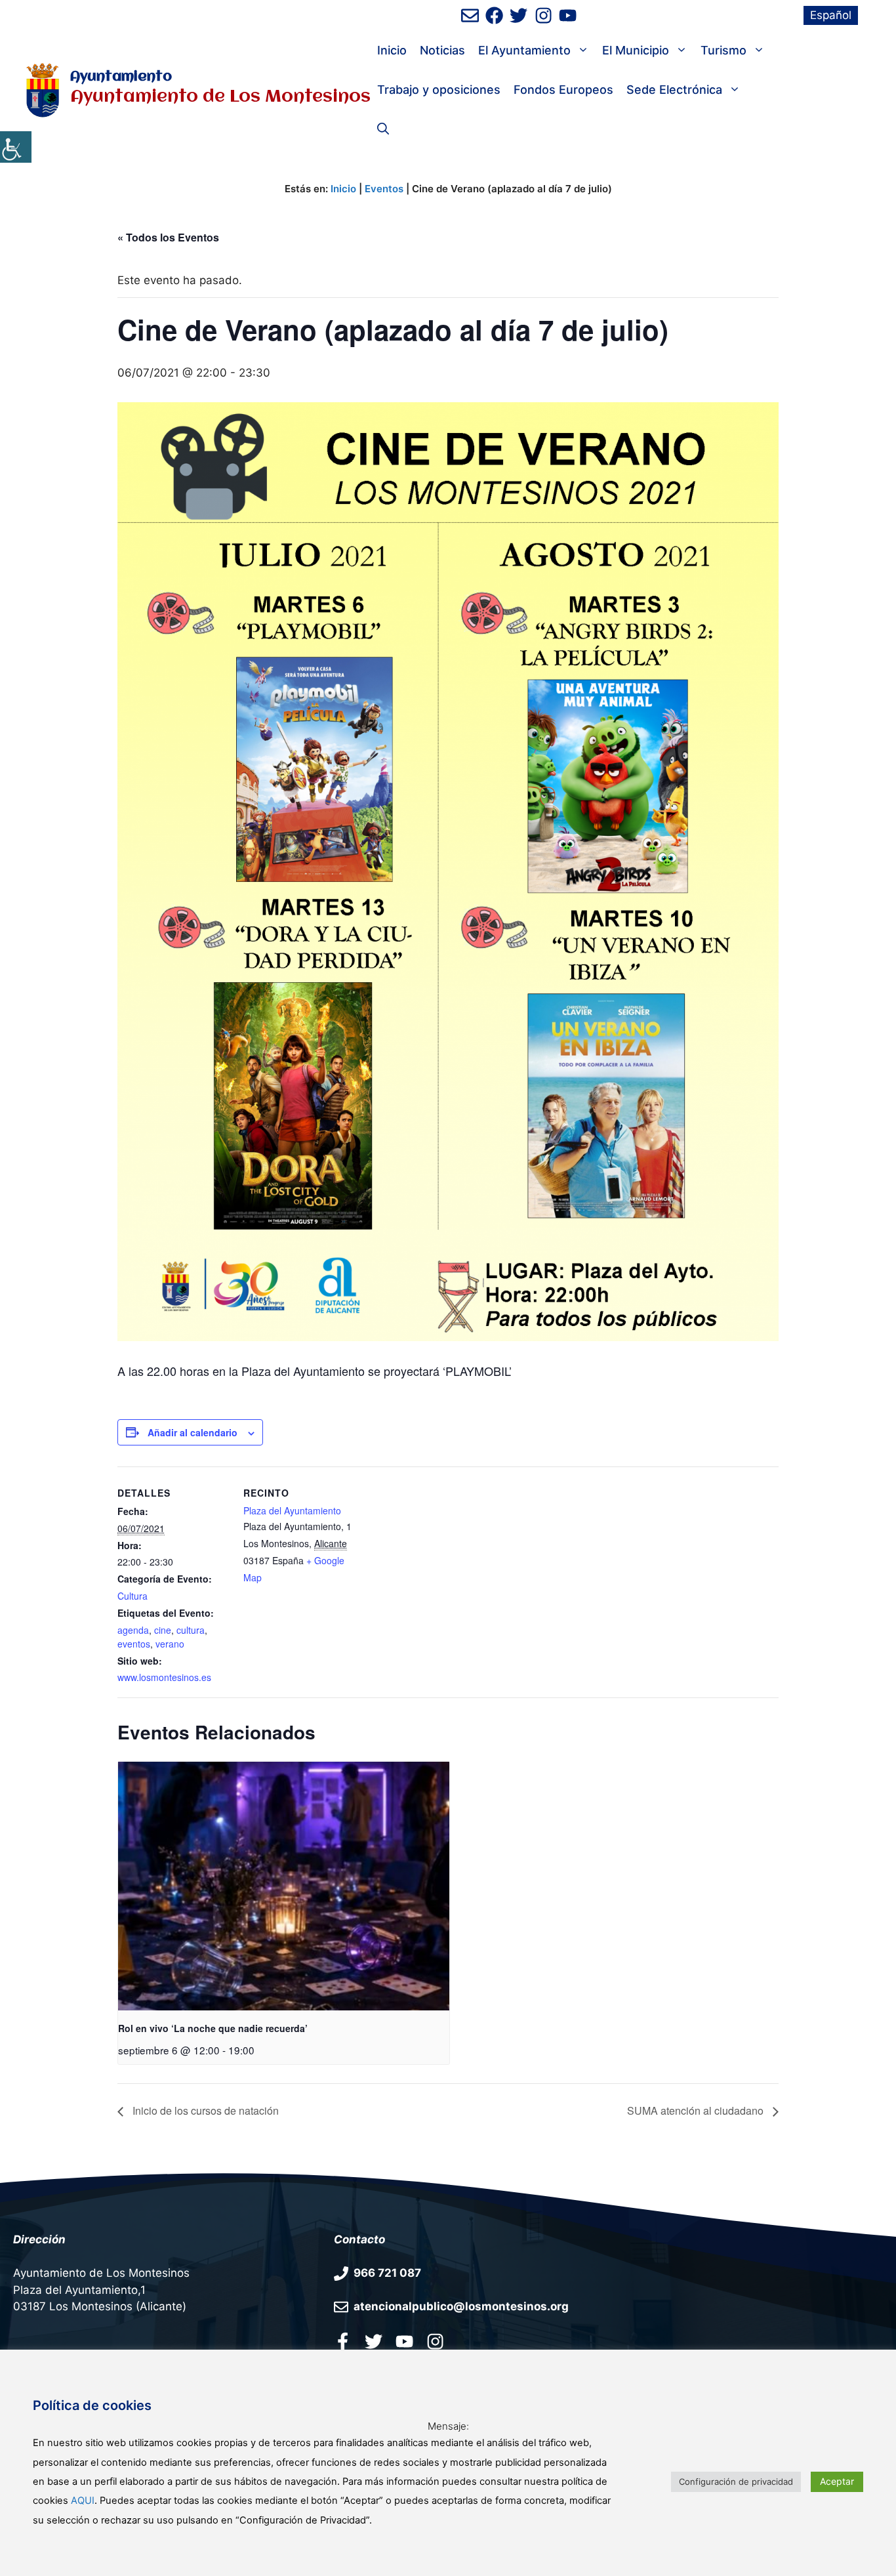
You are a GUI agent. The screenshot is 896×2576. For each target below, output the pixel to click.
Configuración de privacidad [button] (736, 2482)
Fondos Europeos (563, 90)
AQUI (83, 2501)
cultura (191, 1630)
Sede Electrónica (674, 90)
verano (170, 1644)
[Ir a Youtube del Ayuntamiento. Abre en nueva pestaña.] (404, 2341)
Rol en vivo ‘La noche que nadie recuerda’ (213, 2028)
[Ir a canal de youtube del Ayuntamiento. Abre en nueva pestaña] (568, 15)
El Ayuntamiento (524, 50)
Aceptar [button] (837, 2481)
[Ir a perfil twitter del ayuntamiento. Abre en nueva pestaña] (374, 2341)
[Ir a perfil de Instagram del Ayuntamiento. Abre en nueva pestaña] (543, 15)
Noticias (442, 50)
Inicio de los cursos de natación (204, 2110)
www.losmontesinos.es (164, 1677)
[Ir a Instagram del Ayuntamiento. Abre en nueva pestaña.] (435, 2341)
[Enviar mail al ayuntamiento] (470, 15)
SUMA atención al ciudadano (697, 2110)
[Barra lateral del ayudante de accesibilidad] (16, 147)
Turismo (723, 50)
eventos (134, 1644)
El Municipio (636, 50)
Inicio (392, 50)
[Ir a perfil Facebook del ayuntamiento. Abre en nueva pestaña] (343, 2341)
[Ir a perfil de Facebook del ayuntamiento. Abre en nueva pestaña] (494, 15)
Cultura (132, 1596)
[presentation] (284, 1886)
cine (163, 1630)
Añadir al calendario (193, 1432)
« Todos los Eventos (168, 237)
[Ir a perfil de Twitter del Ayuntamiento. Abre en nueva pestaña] (519, 15)
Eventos (384, 189)
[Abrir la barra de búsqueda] (383, 129)
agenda (133, 1630)
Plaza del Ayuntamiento (292, 1510)
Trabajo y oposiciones (439, 90)
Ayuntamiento (121, 77)
